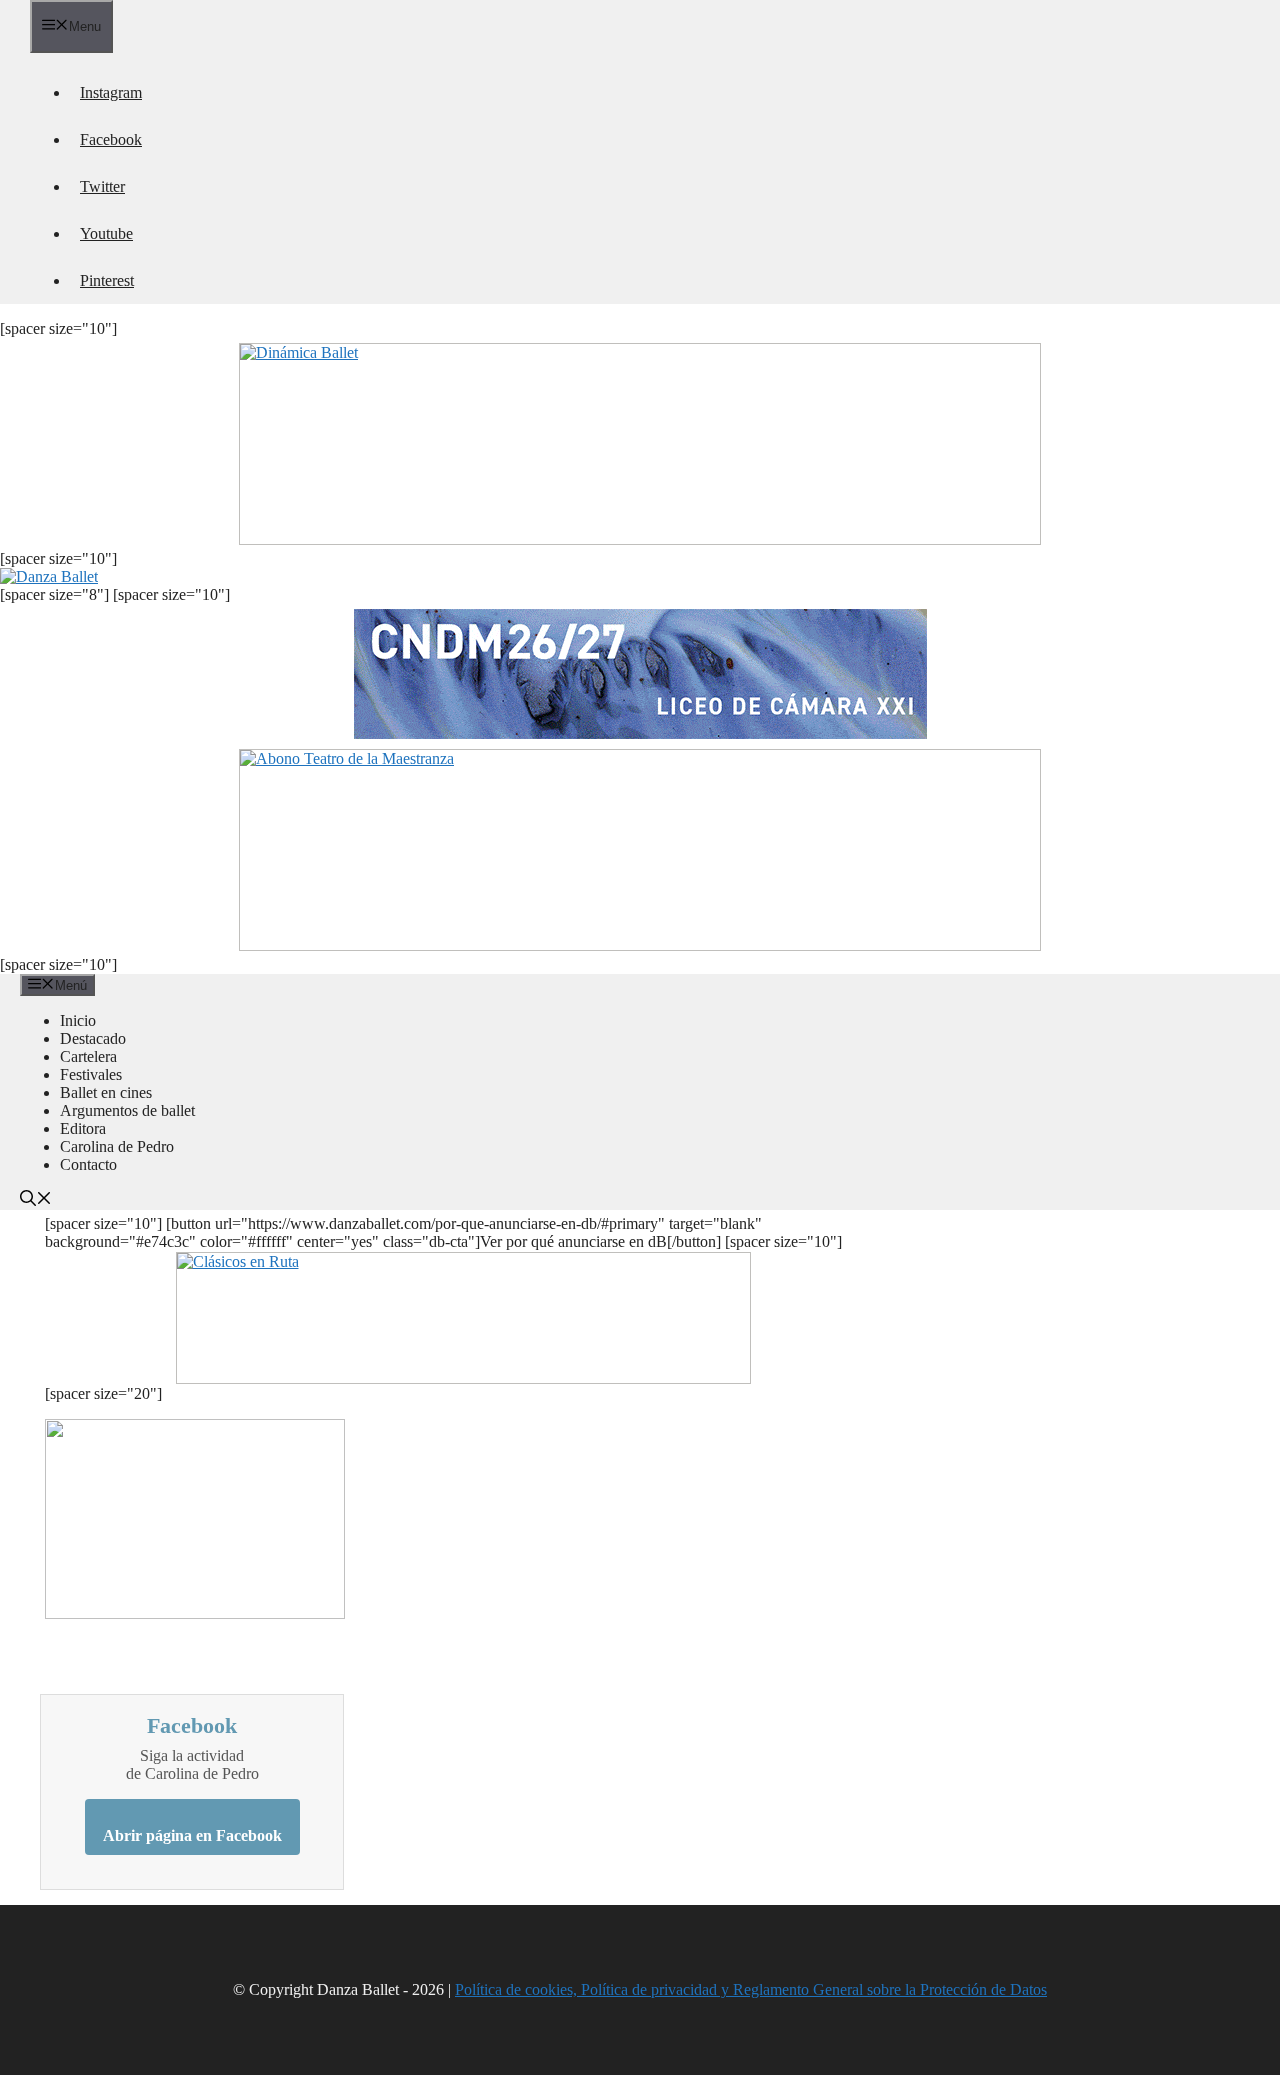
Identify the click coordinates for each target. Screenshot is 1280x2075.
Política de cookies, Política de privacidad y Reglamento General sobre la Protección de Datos (751, 1989)
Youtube (106, 233)
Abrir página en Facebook (192, 1835)
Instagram (111, 92)
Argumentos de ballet (127, 1110)
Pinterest (107, 280)
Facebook (111, 139)
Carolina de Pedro (117, 1146)
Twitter (102, 186)
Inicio (78, 1020)
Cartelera (88, 1056)
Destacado (93, 1038)
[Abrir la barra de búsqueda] (36, 1200)
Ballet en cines (106, 1092)
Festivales (91, 1074)
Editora (83, 1128)
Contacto (88, 1164)
